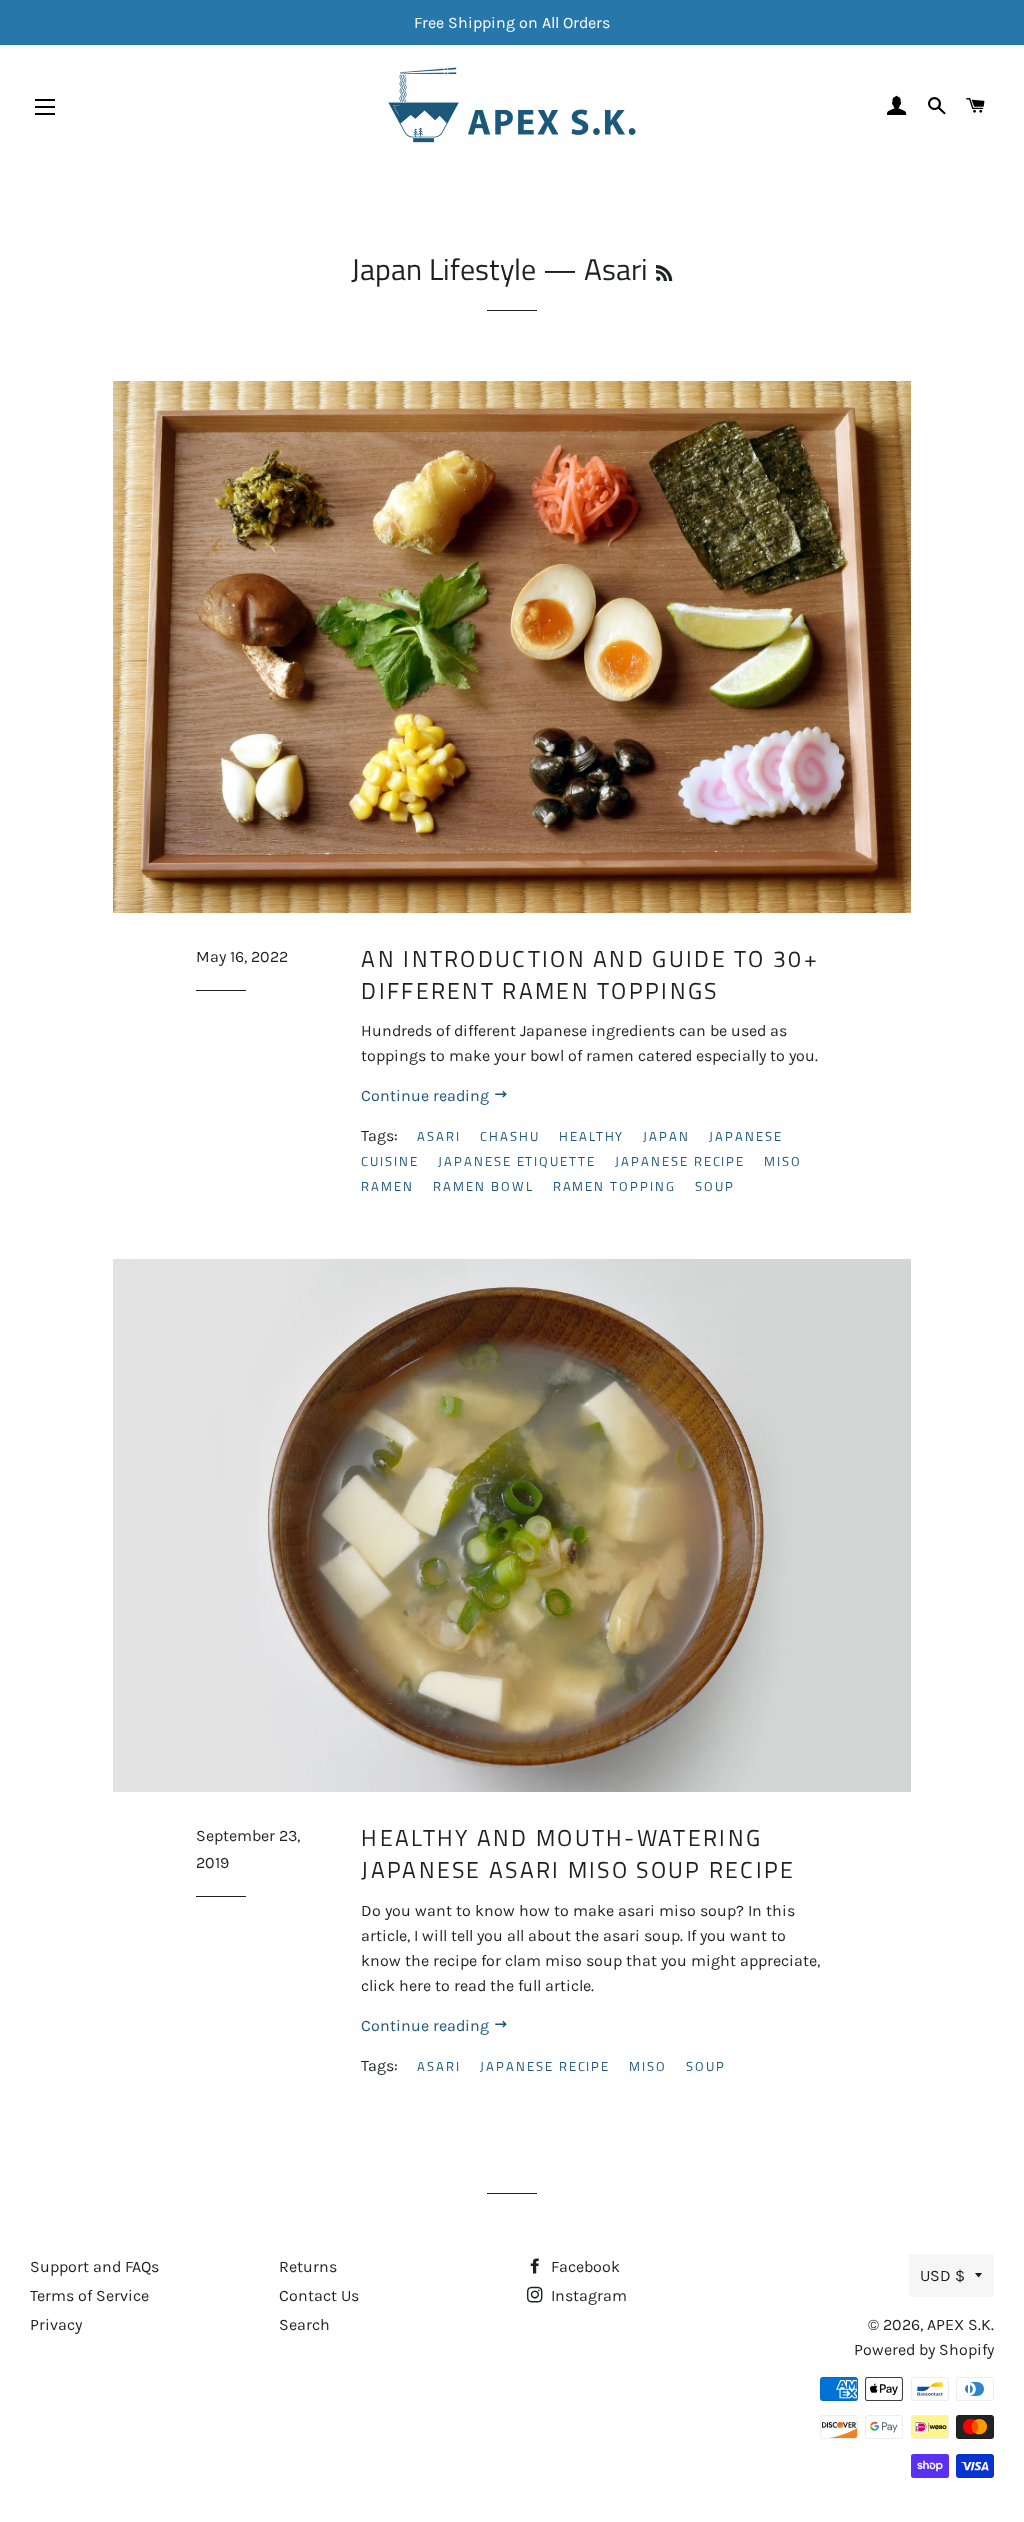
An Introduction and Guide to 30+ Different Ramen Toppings (590, 974)
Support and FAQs (94, 2266)
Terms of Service (89, 2295)
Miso (783, 1161)
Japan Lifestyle (443, 269)
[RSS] (664, 273)
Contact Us (319, 2295)
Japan (666, 1136)
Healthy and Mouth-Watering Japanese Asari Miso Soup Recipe (578, 1853)
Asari (439, 1136)
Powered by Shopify (924, 2349)
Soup (715, 1186)
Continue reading (427, 1095)
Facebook (583, 2266)
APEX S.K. (960, 2324)
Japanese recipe (680, 1161)
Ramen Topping (614, 1186)
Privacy (56, 2324)
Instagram (587, 2295)
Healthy (592, 1136)
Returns (308, 2266)
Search (304, 2324)
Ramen (387, 1186)
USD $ (942, 2275)
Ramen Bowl (483, 1186)
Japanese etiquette (517, 1161)
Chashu (510, 1136)
